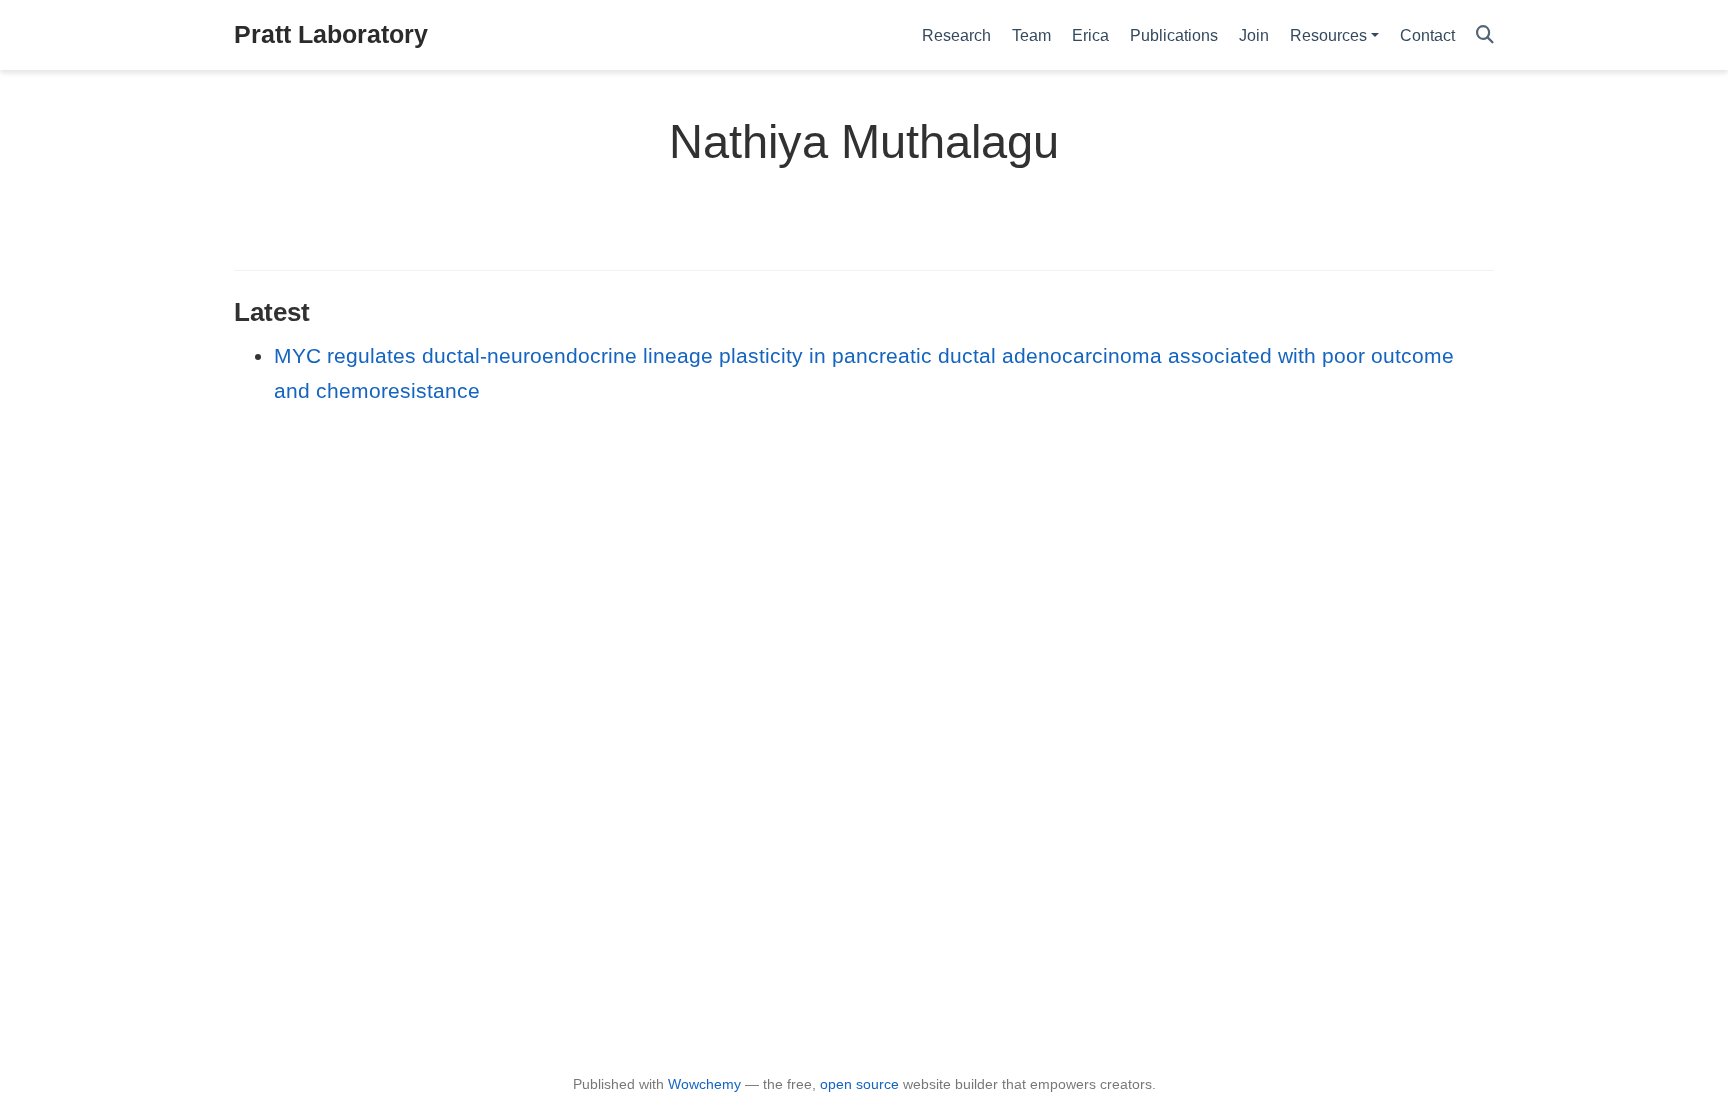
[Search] (1485, 35)
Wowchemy (704, 1084)
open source (859, 1084)
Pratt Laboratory (331, 34)
